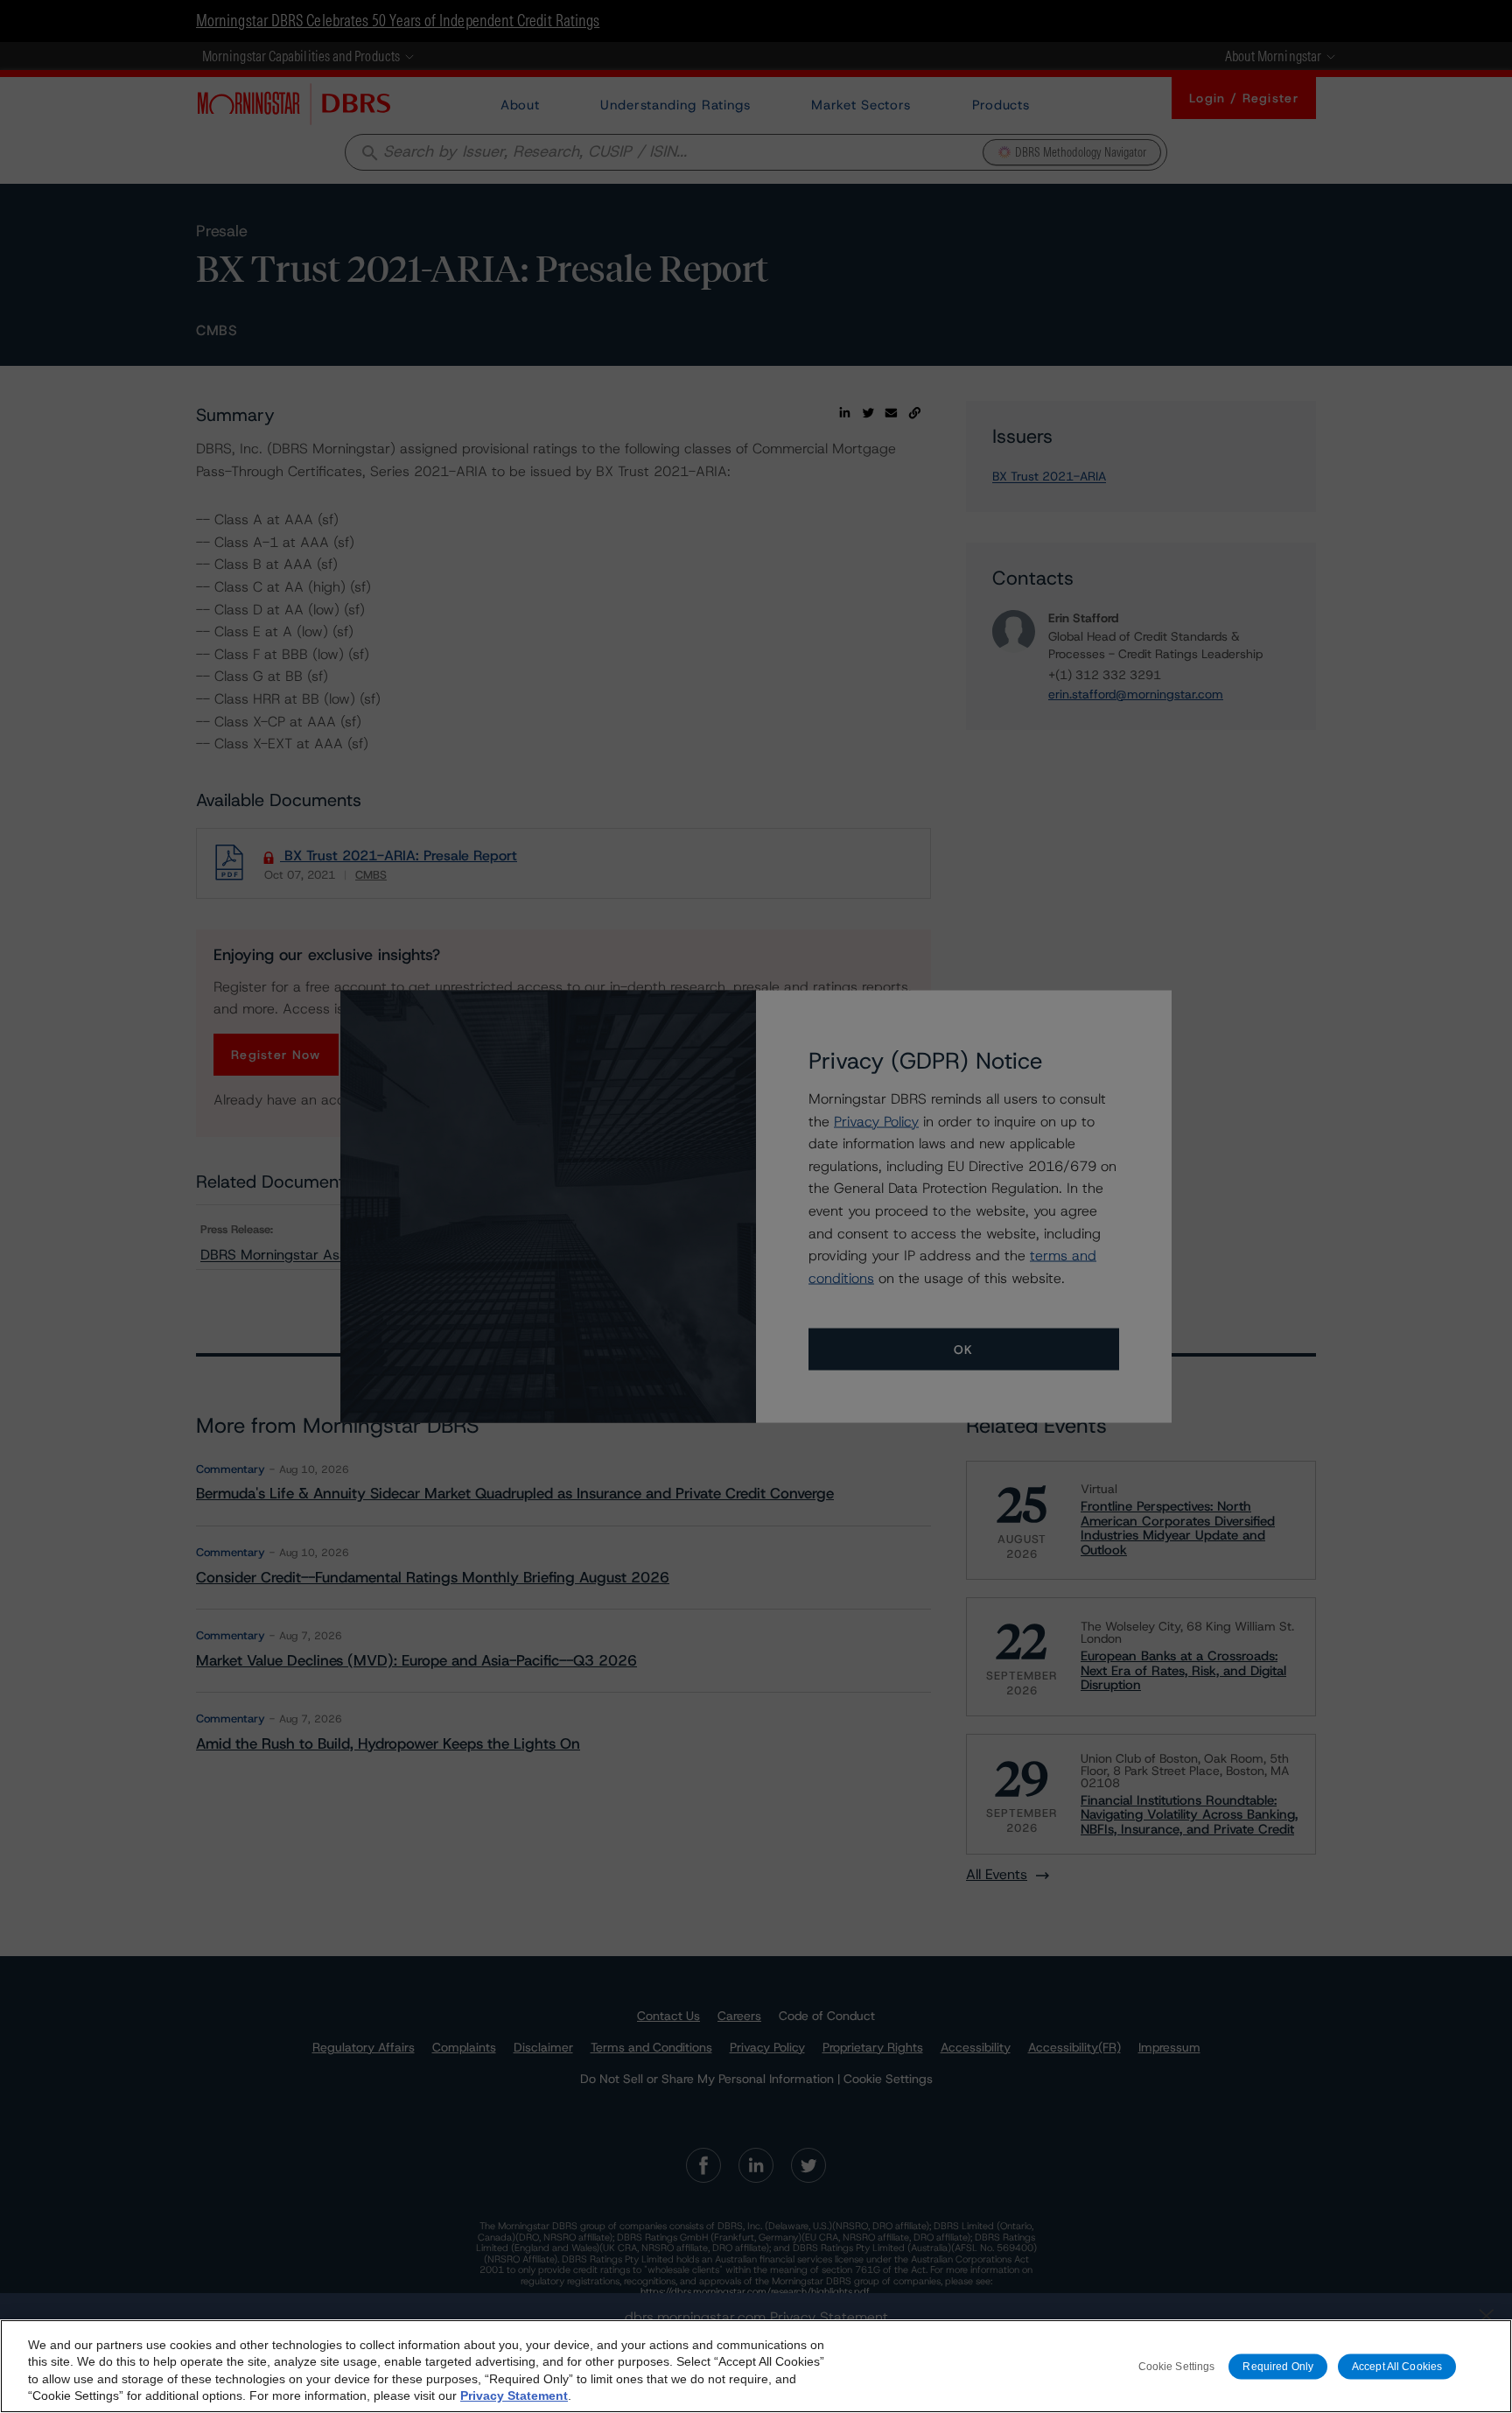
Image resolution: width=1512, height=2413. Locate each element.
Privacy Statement (514, 2395)
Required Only (1278, 2366)
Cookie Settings (1177, 2366)
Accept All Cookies (1397, 2366)
